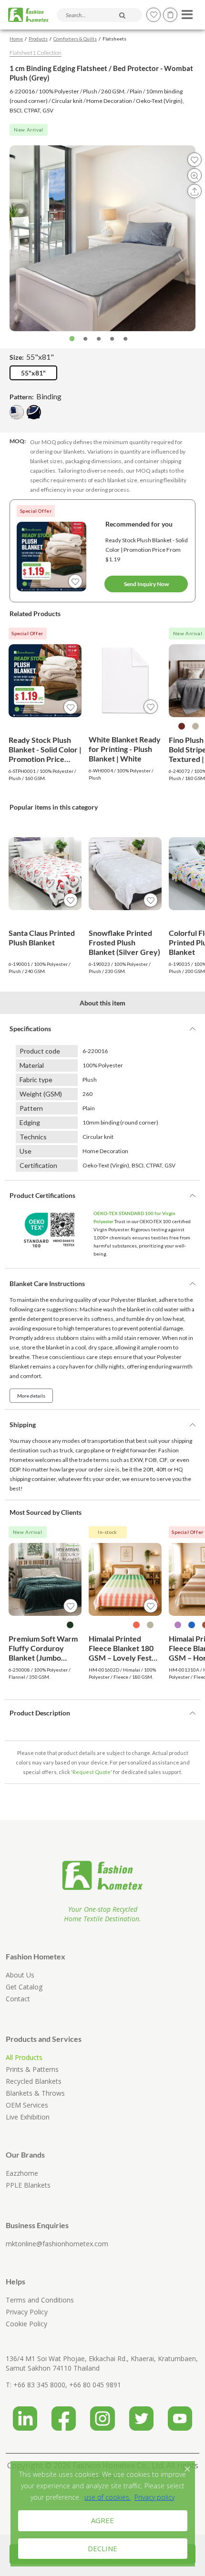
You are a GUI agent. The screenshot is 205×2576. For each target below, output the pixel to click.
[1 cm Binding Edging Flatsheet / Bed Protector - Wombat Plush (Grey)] (34, 412)
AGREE (102, 2520)
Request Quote (92, 1772)
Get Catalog (24, 1987)
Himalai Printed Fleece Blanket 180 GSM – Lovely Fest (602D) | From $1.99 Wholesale (122, 1648)
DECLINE (102, 2548)
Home (16, 39)
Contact (18, 1999)
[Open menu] (186, 12)
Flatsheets (114, 39)
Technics (33, 1137)
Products (38, 39)
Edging (30, 1122)
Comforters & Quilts (75, 39)
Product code (40, 1051)
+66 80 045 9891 (95, 2385)
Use (26, 1151)
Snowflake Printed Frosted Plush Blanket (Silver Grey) (124, 942)
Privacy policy (154, 2497)
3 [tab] (99, 339)
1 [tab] (72, 339)
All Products (24, 2057)
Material (32, 1065)
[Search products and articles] (122, 15)
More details (31, 1396)
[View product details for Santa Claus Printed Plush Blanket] (45, 874)
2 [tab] (85, 339)
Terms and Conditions (40, 2300)
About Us (20, 1975)
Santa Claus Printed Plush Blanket (42, 938)
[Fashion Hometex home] (28, 15)
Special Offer (36, 511)
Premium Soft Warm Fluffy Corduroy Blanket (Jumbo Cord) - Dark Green (43, 1648)
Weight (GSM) (41, 1094)
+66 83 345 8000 (39, 2385)
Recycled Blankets (34, 2081)
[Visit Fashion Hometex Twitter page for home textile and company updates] (141, 2415)
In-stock (108, 1532)
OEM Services (27, 2105)
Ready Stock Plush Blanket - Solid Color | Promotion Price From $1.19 (147, 550)
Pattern (31, 1108)
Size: (32, 357)
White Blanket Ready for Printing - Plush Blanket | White (125, 749)
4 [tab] (112, 339)
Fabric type (36, 1080)
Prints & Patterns (32, 2069)
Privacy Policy (27, 2312)
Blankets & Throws (35, 2093)
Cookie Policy (26, 2324)
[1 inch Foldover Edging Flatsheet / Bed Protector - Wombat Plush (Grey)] (17, 412)
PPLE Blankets (28, 2185)
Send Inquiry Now (146, 584)
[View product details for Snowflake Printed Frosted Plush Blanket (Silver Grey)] (125, 874)
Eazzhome (22, 2173)
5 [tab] (125, 339)
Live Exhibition (28, 2117)
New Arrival (29, 130)
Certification (38, 1165)
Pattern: (36, 396)
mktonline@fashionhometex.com (57, 2244)
